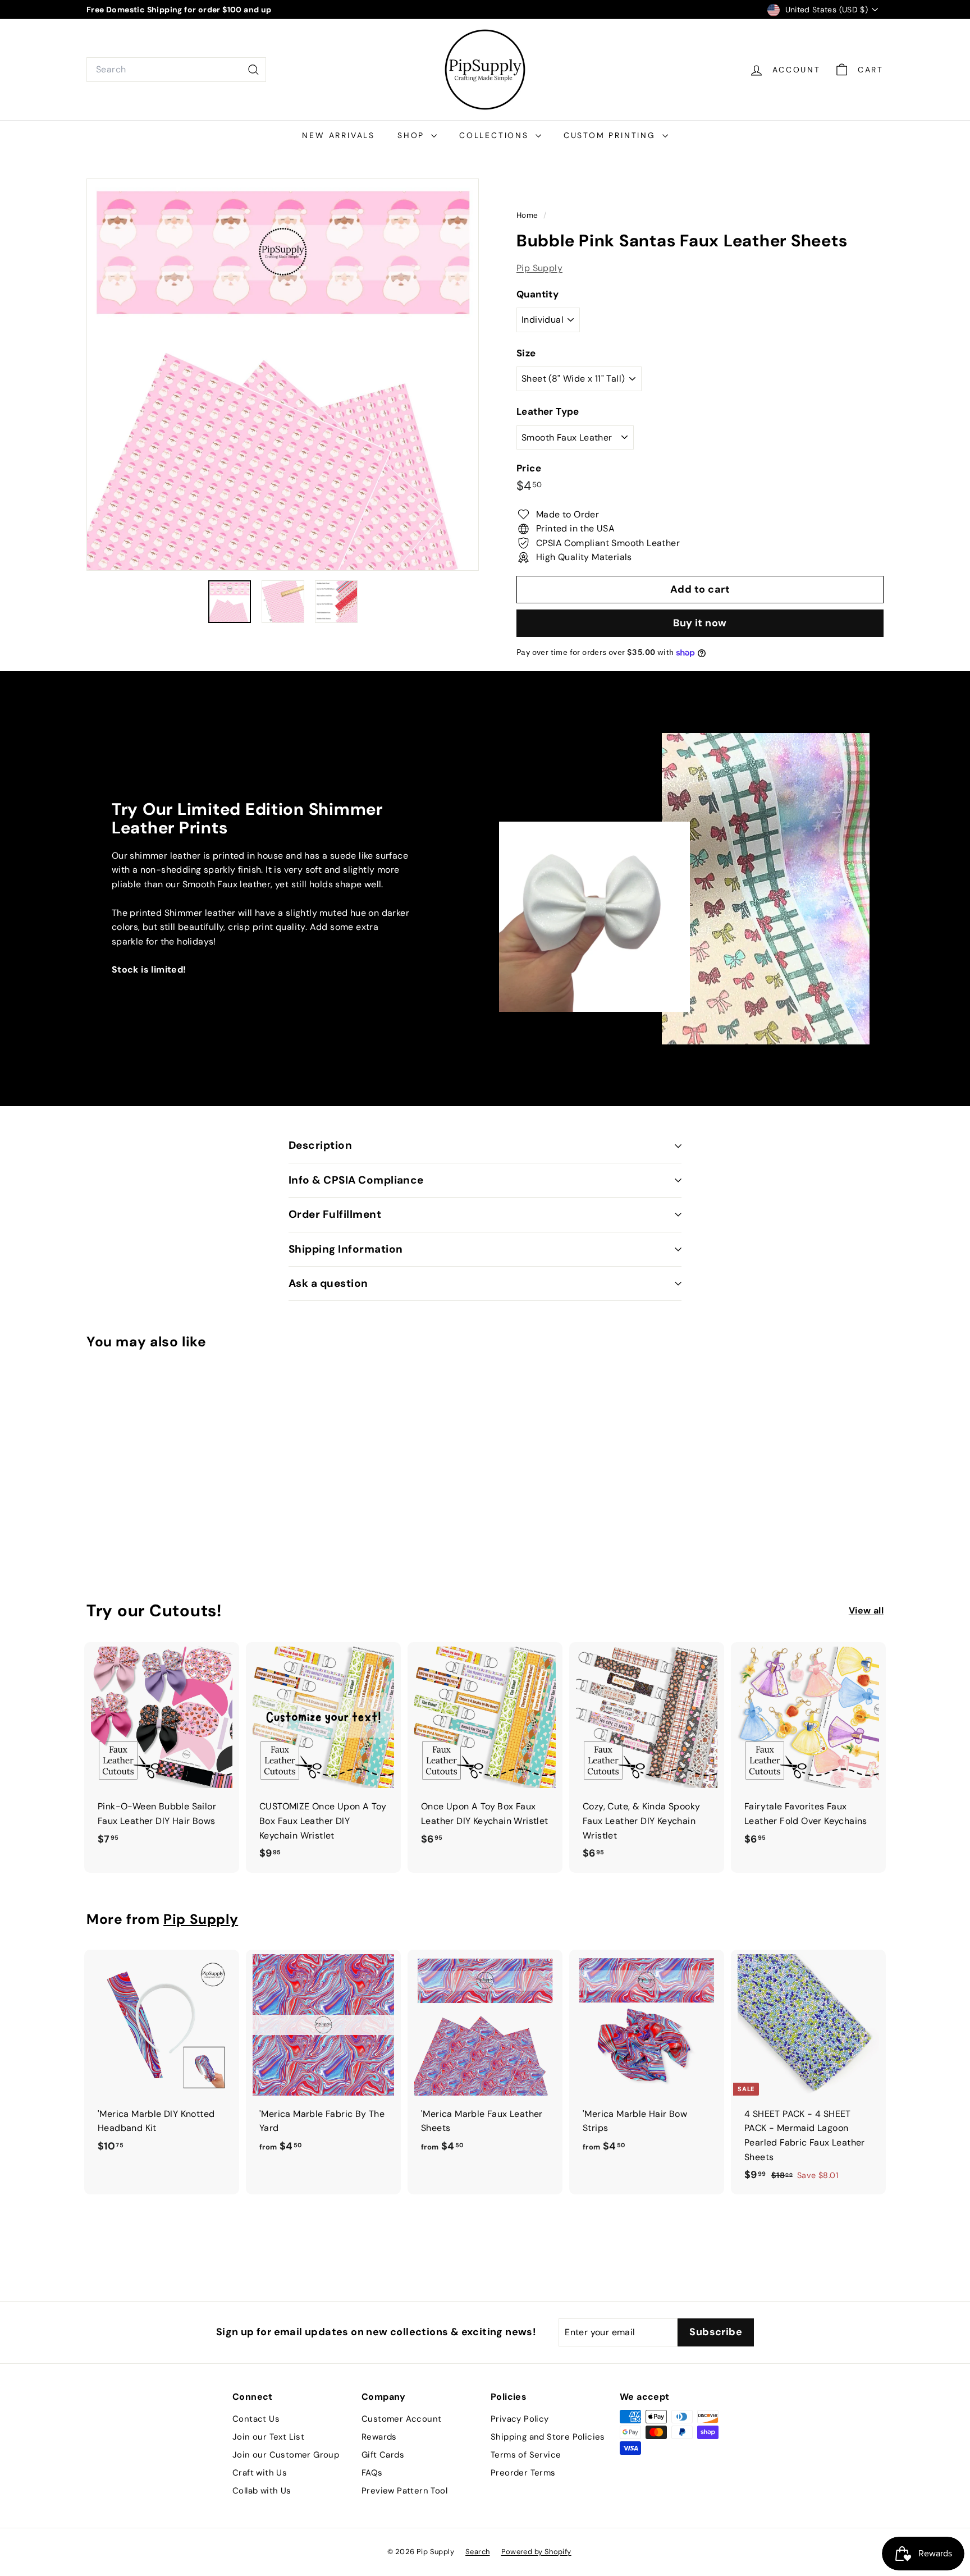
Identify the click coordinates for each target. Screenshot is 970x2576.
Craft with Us (260, 2473)
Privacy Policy (520, 2419)
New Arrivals (338, 135)
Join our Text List (268, 2437)
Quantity (537, 294)
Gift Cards (383, 2455)
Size (526, 353)
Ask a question (328, 1283)
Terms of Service (526, 2455)
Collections (496, 135)
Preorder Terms (523, 2473)
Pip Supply (539, 268)
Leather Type (548, 412)
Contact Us (256, 2419)
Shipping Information (346, 1249)
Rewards (379, 2437)
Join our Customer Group (286, 2455)
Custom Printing (612, 135)
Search (477, 2552)
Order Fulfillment (335, 1214)
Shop (413, 135)
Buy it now (700, 623)
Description (320, 1145)
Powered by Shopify (536, 2552)
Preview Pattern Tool (404, 2491)
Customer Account (401, 2419)
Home (529, 215)
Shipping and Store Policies (548, 2437)
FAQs (372, 2473)
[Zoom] (283, 375)
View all (866, 1610)
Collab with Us (262, 2491)
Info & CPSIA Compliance (356, 1180)
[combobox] (176, 70)
